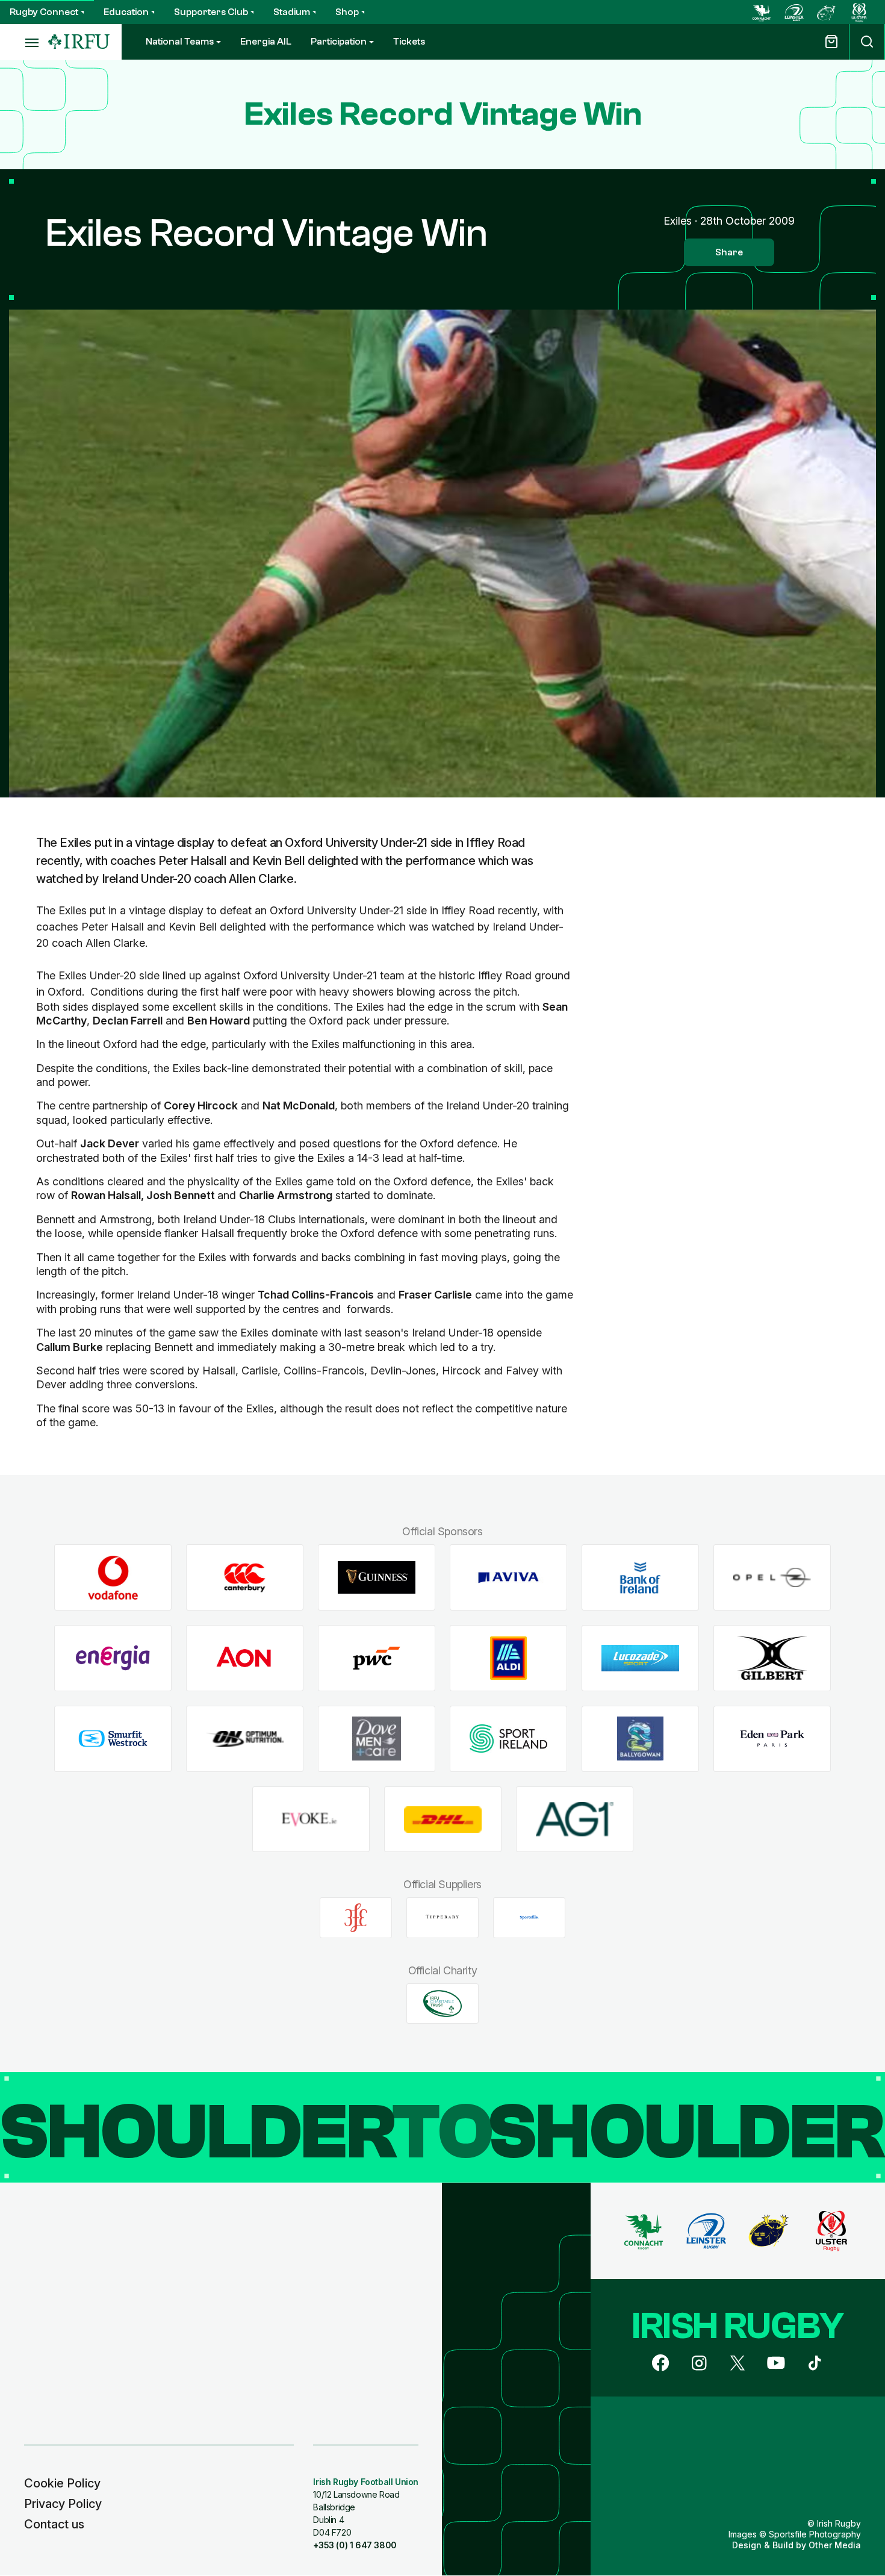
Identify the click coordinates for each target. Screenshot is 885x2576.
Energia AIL (266, 42)
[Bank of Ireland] (640, 1578)
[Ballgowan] (640, 1739)
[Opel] (772, 1578)
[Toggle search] (867, 42)
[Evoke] (311, 1819)
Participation (339, 42)
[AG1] (575, 1819)
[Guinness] (377, 1578)
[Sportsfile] (529, 1918)
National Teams (180, 42)
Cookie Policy (62, 2483)
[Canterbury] (245, 1578)
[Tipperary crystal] (442, 1918)
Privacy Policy (63, 2504)
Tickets (409, 42)
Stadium (292, 12)
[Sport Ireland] (508, 1739)
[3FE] (356, 1918)
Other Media (835, 2545)
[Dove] (377, 1739)
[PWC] (377, 1658)
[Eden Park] (772, 1739)
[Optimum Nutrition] (245, 1739)
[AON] (245, 1658)
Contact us (54, 2524)
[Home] (79, 42)
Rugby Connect (44, 12)
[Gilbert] (772, 1658)
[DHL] (443, 1819)
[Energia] (113, 1658)
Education (126, 12)
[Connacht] (762, 12)
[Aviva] (508, 1578)
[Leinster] (794, 12)
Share (729, 252)
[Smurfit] (113, 1739)
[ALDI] (508, 1658)
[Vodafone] (113, 1578)
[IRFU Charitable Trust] (442, 2003)
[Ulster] (859, 12)
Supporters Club (211, 12)
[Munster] (827, 12)
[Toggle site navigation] (24, 42)
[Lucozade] (640, 1658)
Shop (347, 12)
